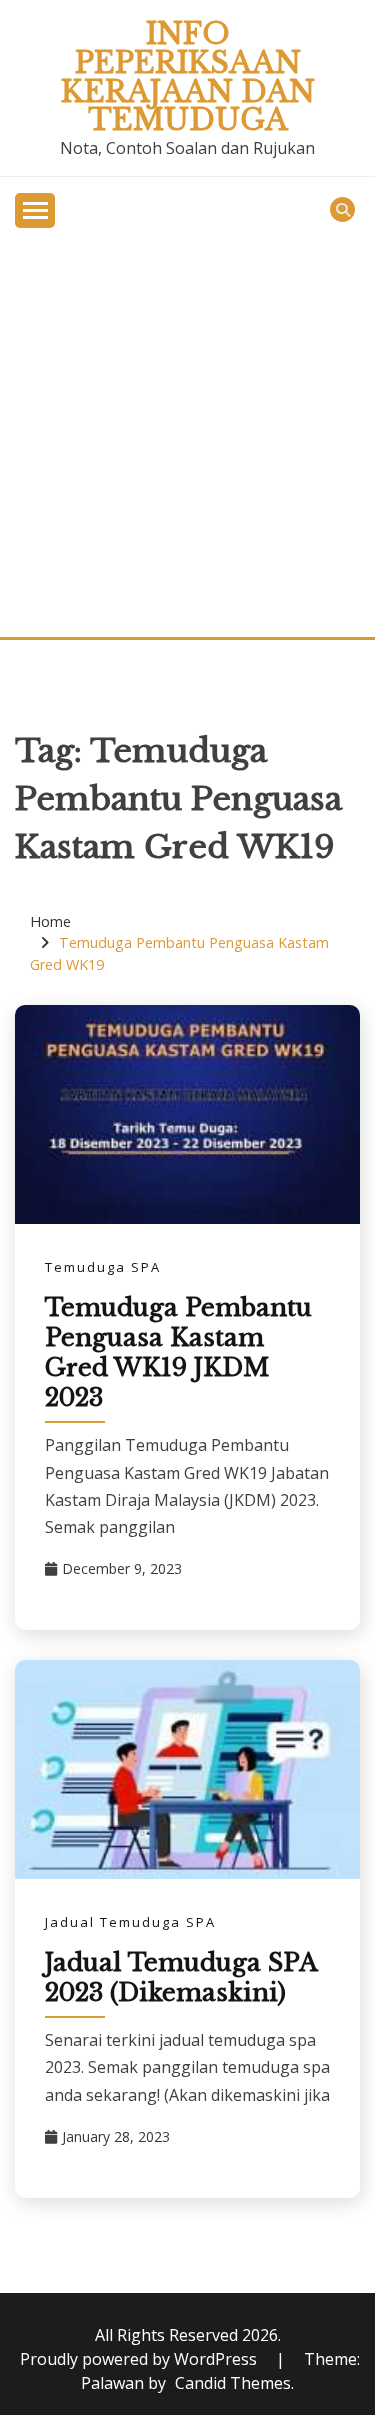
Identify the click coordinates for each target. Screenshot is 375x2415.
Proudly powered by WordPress (140, 2359)
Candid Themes (233, 2383)
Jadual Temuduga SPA (130, 1922)
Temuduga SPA (103, 1267)
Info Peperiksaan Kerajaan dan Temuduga (188, 77)
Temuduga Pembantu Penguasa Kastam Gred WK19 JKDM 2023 (178, 1352)
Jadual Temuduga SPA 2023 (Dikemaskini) (181, 1977)
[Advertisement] (187, 439)
